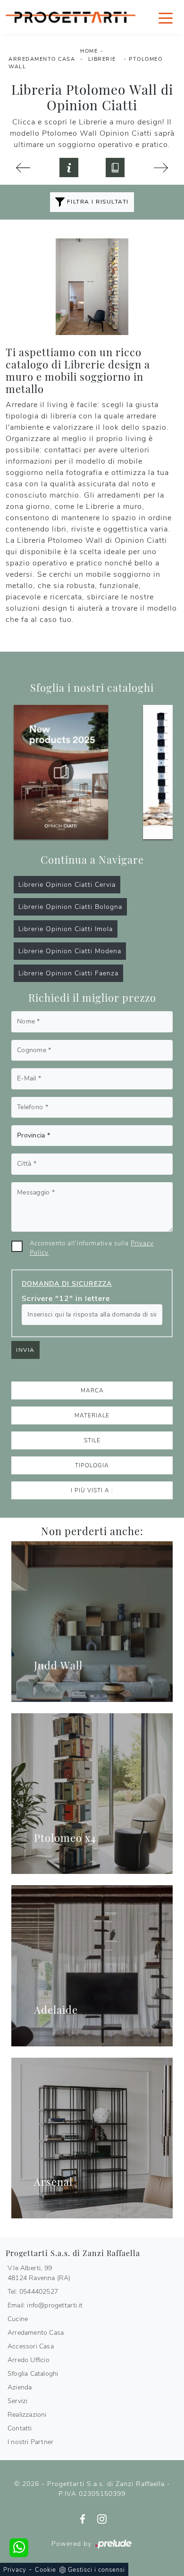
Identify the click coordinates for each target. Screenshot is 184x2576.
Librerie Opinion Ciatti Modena (70, 951)
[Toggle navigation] (166, 17)
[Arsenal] (92, 2138)
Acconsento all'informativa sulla (92, 1248)
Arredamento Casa (42, 59)
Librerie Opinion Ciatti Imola (66, 929)
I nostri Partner (30, 2442)
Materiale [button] (92, 1415)
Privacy (15, 2570)
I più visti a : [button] (92, 1490)
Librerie (102, 59)
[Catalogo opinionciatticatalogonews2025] (61, 772)
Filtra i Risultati (97, 202)
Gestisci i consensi (96, 2570)
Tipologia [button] (92, 1465)
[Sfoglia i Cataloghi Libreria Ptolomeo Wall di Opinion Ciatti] (115, 167)
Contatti (20, 2428)
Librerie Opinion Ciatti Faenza (68, 973)
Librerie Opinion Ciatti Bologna (70, 907)
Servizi (17, 2401)
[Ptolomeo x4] (92, 1794)
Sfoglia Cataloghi (33, 2374)
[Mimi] (23, 168)
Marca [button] (92, 1390)
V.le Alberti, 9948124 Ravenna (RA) (39, 2273)
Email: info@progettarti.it (45, 2305)
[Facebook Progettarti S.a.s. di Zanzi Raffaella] (84, 2519)
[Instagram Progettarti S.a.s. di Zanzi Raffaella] (102, 2519)
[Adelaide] (92, 1966)
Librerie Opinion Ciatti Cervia (67, 885)
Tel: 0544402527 (33, 2292)
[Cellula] (161, 168)
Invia (25, 1350)
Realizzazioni (27, 2415)
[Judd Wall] (92, 1622)
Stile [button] (92, 1440)
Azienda (20, 2387)
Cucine (18, 2319)
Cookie (46, 2570)
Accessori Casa (31, 2346)
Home (89, 51)
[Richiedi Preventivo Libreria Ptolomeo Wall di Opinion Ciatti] (69, 167)
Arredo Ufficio (29, 2360)
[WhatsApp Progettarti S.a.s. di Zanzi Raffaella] (19, 2548)
